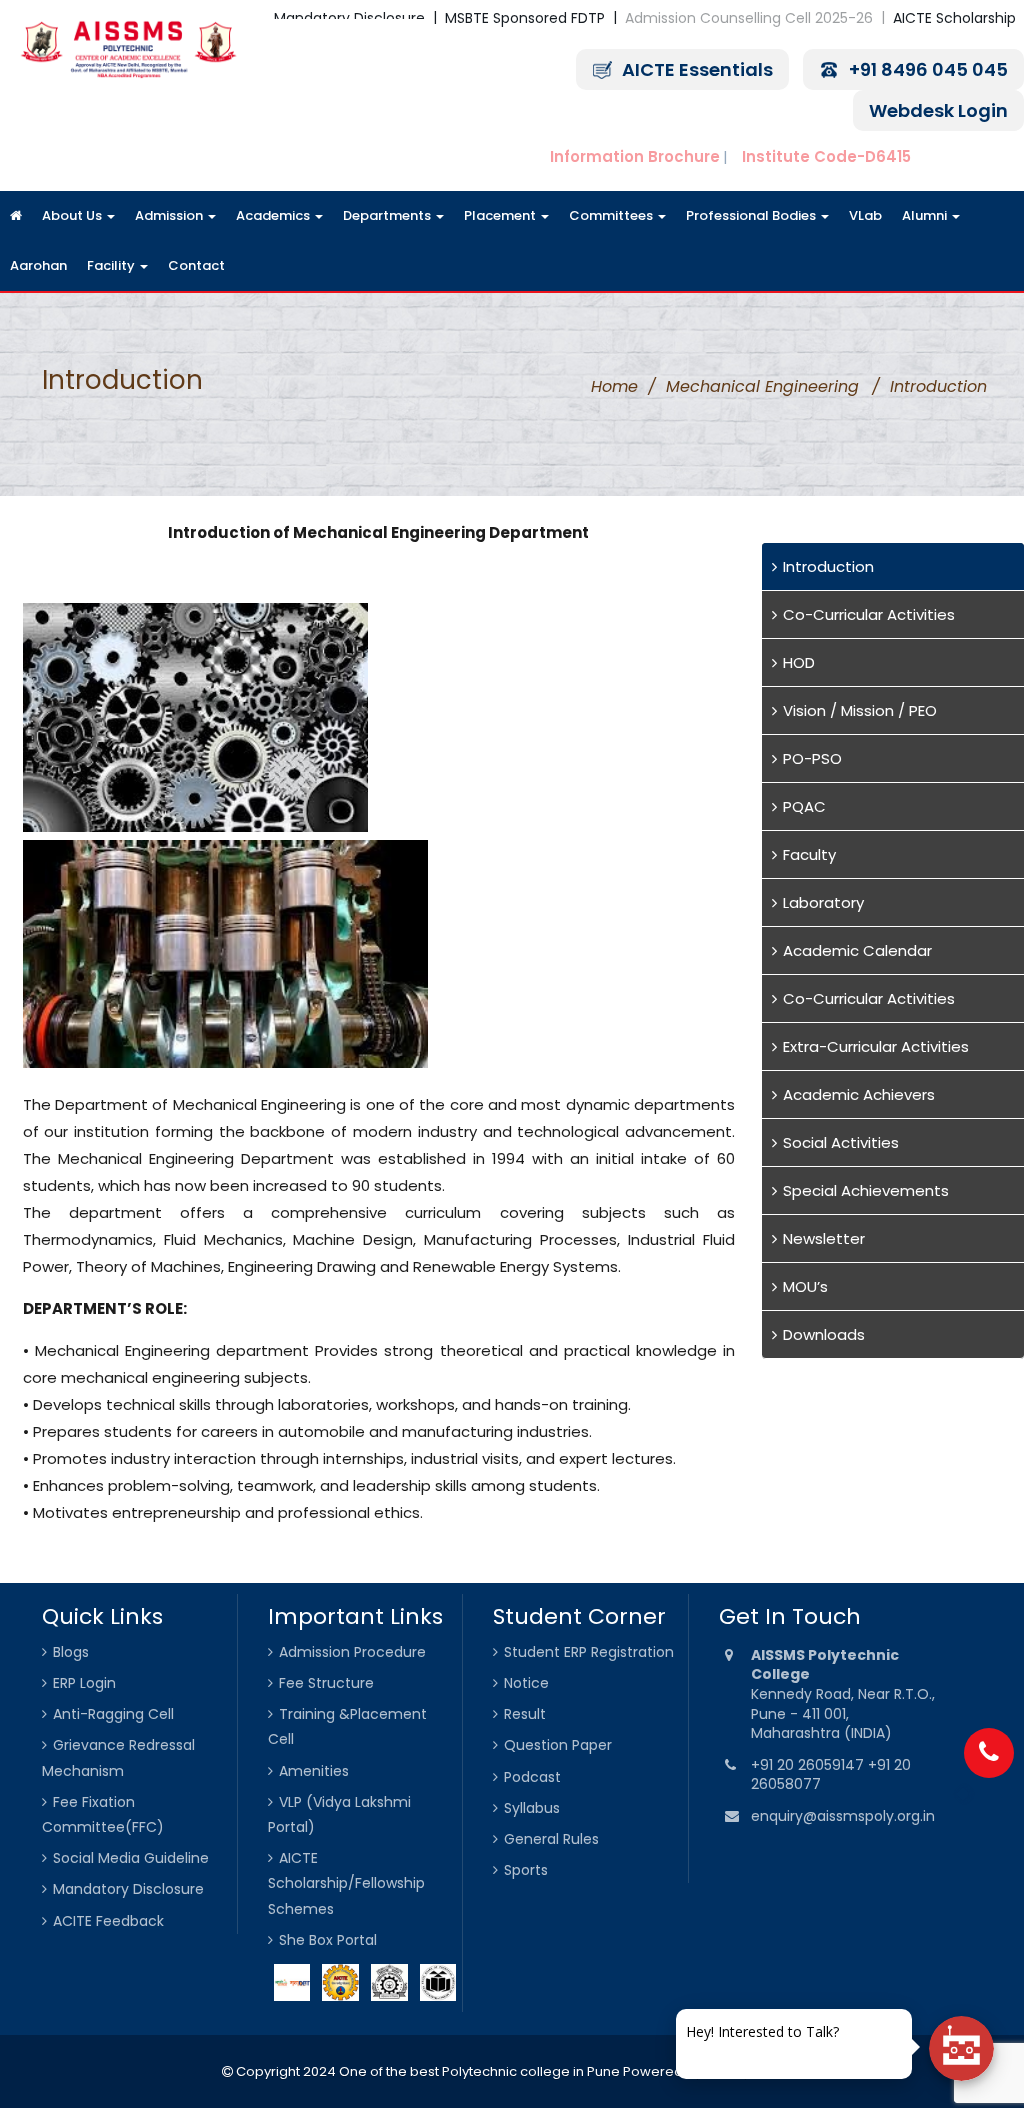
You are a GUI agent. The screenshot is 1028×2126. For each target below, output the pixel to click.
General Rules (551, 1839)
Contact (196, 265)
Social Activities (841, 1142)
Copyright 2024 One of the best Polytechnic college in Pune (426, 2071)
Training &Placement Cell (347, 1726)
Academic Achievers (859, 1094)
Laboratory (823, 902)
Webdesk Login (938, 110)
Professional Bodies (752, 215)
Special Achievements (866, 1190)
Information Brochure (635, 156)
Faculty (809, 854)
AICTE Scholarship (954, 18)
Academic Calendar (857, 950)
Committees (612, 215)
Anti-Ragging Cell (113, 1714)
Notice (526, 1683)
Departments (388, 215)
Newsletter (824, 1238)
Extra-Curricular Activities (876, 1046)
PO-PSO (812, 758)
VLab (865, 215)
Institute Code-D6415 (826, 156)
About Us (73, 215)
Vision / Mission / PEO (860, 710)
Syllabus (532, 1808)
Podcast (532, 1777)
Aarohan (38, 265)
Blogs (71, 1652)
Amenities (314, 1771)
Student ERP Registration (589, 1652)
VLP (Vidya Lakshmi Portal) (339, 1814)
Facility (112, 265)
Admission (170, 215)
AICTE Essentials (697, 69)
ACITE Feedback (108, 1921)
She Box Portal (328, 1940)
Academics (274, 215)
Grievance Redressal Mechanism (118, 1757)
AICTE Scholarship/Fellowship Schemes (346, 1883)
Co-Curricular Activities (869, 614)
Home (614, 386)
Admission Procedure (352, 1652)
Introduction (828, 566)
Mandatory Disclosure (128, 1889)
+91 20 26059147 (809, 1765)
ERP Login (84, 1683)
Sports (526, 1870)
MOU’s (805, 1286)
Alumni (926, 215)
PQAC (804, 806)
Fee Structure (326, 1683)
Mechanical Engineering (762, 386)
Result (525, 1714)
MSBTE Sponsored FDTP (525, 18)
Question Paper (558, 1745)
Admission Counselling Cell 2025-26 (749, 18)
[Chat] (961, 2048)
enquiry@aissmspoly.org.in (843, 1816)
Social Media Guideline (131, 1858)
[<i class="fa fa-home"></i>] (16, 216)
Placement (501, 215)
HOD (799, 662)
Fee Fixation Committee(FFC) (103, 1814)
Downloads (824, 1334)
